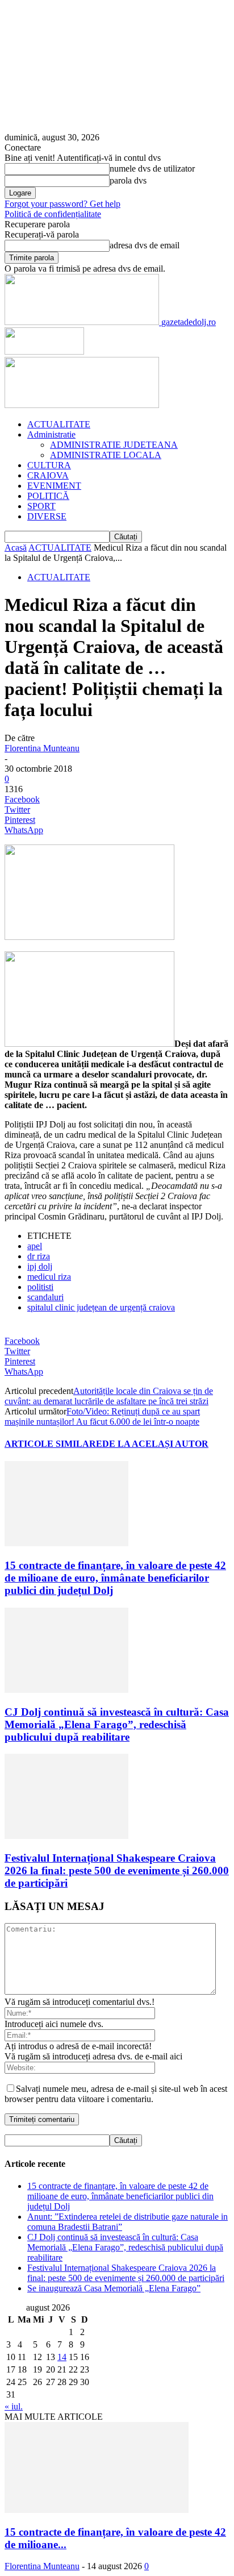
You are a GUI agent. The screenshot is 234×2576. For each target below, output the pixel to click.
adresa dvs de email (145, 245)
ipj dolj (40, 1266)
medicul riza (49, 1277)
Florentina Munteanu (42, 748)
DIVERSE (47, 516)
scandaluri (45, 1297)
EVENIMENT (54, 486)
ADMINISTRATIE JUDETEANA (114, 445)
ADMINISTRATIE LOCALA (106, 455)
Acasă (16, 548)
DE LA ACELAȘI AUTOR (155, 1444)
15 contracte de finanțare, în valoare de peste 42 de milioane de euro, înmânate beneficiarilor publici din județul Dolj (115, 1578)
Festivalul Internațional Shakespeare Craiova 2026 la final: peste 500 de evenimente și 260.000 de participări (117, 1870)
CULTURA (49, 465)
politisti (40, 1287)
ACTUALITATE (59, 424)
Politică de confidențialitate (53, 214)
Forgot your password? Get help (62, 204)
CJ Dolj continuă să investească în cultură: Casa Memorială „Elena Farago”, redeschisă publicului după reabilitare (117, 1724)
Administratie (51, 434)
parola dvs (128, 180)
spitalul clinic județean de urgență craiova (101, 1307)
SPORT (41, 506)
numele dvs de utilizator (152, 168)
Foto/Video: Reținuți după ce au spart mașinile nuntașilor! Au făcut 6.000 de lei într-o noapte (102, 1416)
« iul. (14, 2406)
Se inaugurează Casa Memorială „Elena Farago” (114, 2288)
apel (35, 1246)
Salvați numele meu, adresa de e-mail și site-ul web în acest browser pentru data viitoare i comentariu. (116, 2094)
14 (62, 2357)
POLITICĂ (48, 496)
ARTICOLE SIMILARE (53, 1444)
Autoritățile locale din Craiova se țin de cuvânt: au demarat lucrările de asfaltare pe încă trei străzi (109, 1396)
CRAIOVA (48, 475)
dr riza (39, 1256)
